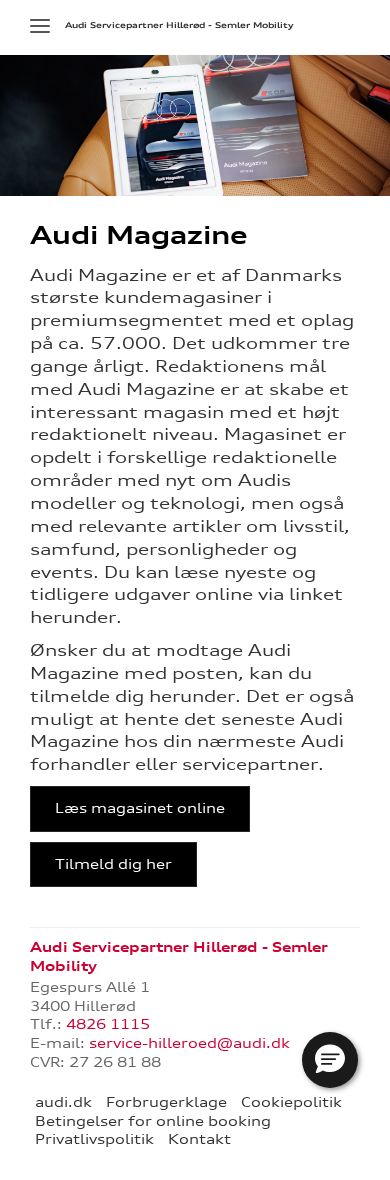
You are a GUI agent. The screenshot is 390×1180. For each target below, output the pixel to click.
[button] (330, 1060)
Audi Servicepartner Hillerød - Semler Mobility (179, 25)
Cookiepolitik (291, 1102)
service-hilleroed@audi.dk (189, 1043)
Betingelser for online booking (153, 1121)
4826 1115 (108, 1024)
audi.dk (63, 1102)
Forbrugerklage (166, 1102)
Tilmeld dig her (113, 864)
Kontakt (199, 1139)
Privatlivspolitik (94, 1139)
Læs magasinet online (140, 808)
